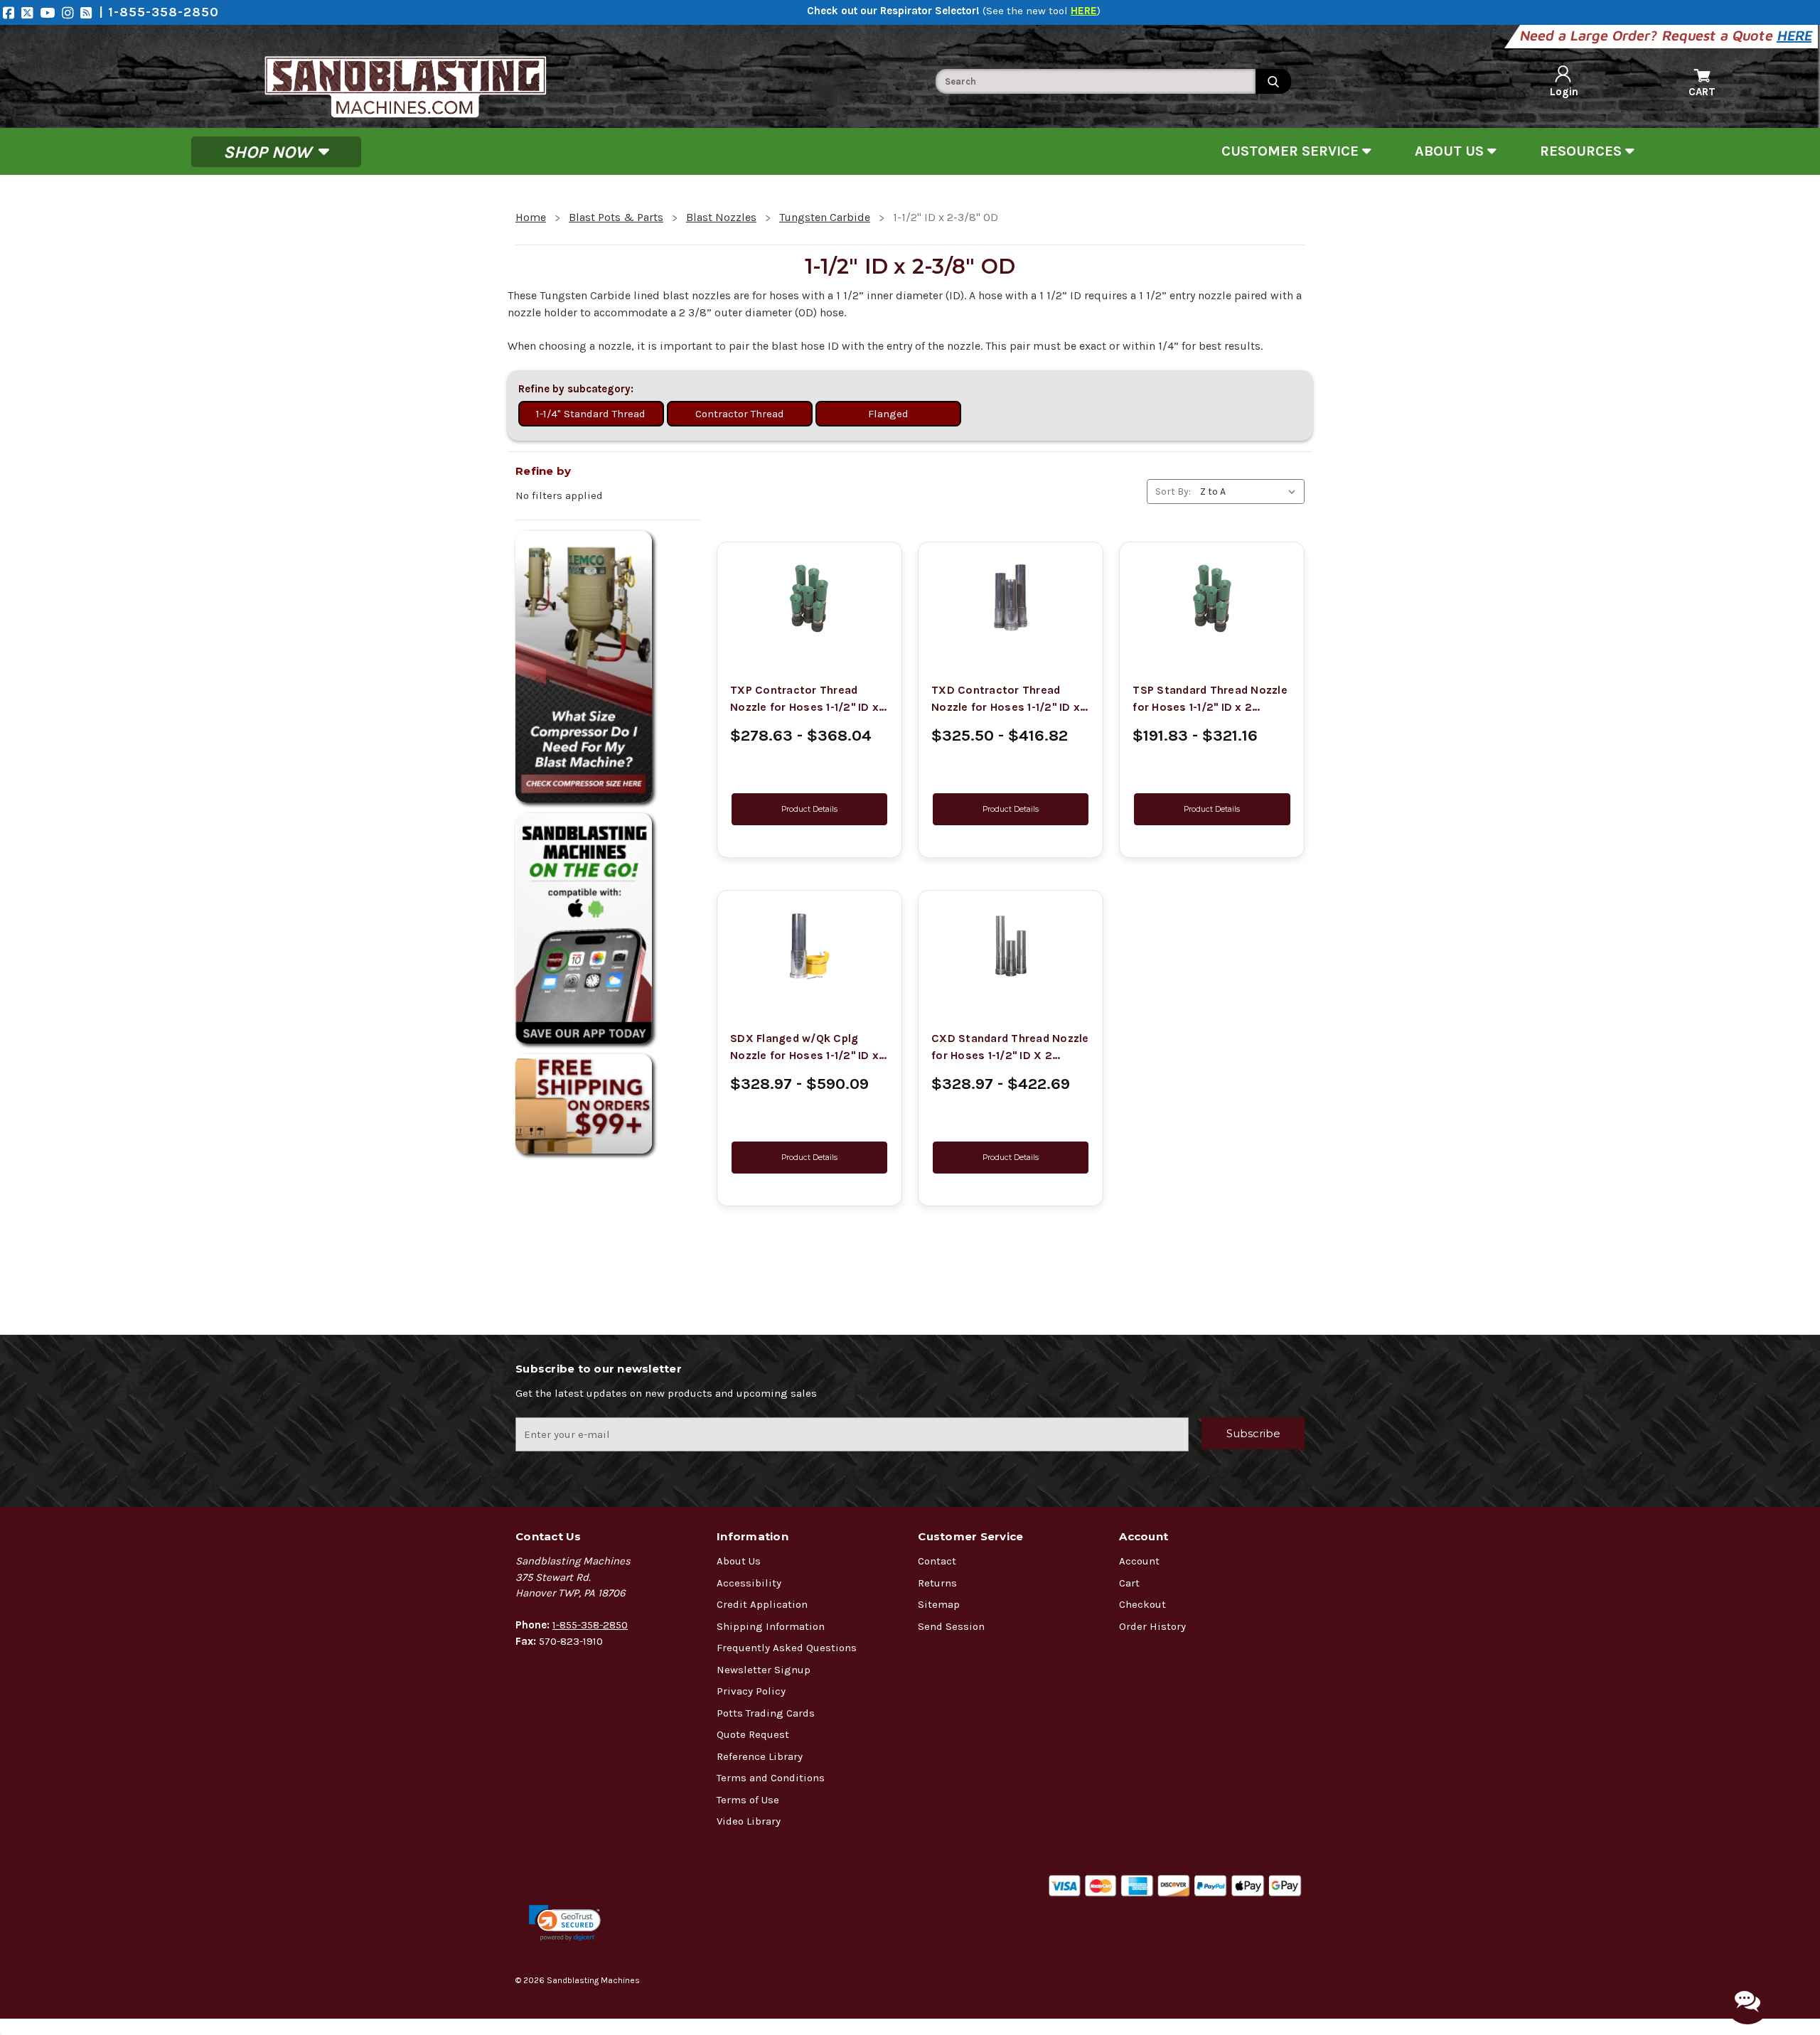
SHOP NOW (269, 151)
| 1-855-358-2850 (159, 12)
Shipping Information (771, 1626)
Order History (1152, 1626)
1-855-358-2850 (590, 1625)
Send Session (951, 1626)
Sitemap (939, 1604)
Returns (937, 1583)
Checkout (1142, 1604)
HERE (1795, 35)
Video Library (749, 1821)
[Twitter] (31, 12)
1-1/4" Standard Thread (591, 414)
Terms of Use (748, 1800)
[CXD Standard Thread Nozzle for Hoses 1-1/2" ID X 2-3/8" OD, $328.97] (1011, 946)
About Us (739, 1561)
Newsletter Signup (764, 1670)
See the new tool (1042, 11)
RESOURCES (1583, 151)
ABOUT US (1451, 151)
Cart (1129, 1583)
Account (1139, 1561)
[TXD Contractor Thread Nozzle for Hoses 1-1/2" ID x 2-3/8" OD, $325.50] (1011, 598)
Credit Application (762, 1604)
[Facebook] (12, 12)
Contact (937, 1561)
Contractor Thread (740, 414)
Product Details (809, 809)
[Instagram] (71, 12)
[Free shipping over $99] (608, 1104)
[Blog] (90, 12)
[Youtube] (51, 12)
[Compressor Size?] (608, 666)
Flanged (888, 414)
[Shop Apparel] (608, 928)
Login (1564, 92)
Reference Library (760, 1756)
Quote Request (753, 1734)
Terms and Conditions (771, 1778)
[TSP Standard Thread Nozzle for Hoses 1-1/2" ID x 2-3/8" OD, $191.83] (1212, 598)
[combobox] (1096, 81)
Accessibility (749, 1583)
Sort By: (1173, 492)
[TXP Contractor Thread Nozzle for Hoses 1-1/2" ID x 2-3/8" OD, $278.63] (809, 598)
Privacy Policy (751, 1691)
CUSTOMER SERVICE (1292, 151)
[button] (565, 1923)
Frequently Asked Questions (787, 1648)
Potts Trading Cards (766, 1713)
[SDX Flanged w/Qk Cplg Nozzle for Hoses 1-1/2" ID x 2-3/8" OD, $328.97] (809, 946)
